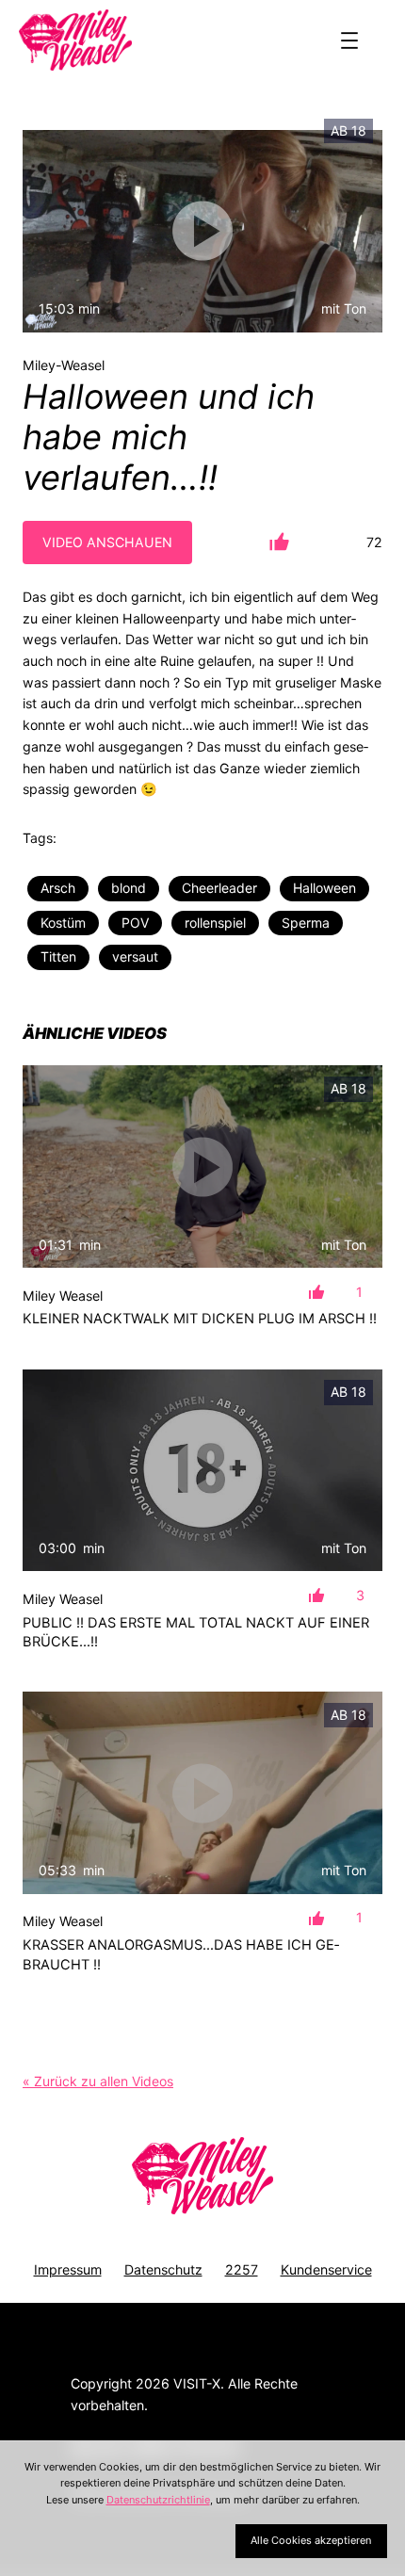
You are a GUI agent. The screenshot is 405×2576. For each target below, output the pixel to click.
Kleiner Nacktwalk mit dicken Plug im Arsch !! (200, 1319)
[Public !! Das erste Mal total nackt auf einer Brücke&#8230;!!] (202, 1471)
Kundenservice (326, 2269)
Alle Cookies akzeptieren (311, 2540)
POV (135, 923)
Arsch (58, 888)
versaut (135, 956)
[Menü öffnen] (349, 41)
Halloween (324, 888)
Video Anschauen (107, 542)
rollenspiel (215, 923)
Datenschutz (163, 2269)
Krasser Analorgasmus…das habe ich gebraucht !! (181, 1954)
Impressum (68, 2269)
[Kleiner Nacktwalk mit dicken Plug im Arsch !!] (202, 1166)
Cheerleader (219, 888)
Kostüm (63, 923)
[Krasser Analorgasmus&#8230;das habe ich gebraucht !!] (202, 1793)
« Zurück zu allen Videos (98, 2081)
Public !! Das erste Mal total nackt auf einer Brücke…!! (196, 1632)
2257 (242, 2269)
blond (129, 888)
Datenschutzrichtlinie (158, 2500)
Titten (58, 956)
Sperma (306, 923)
